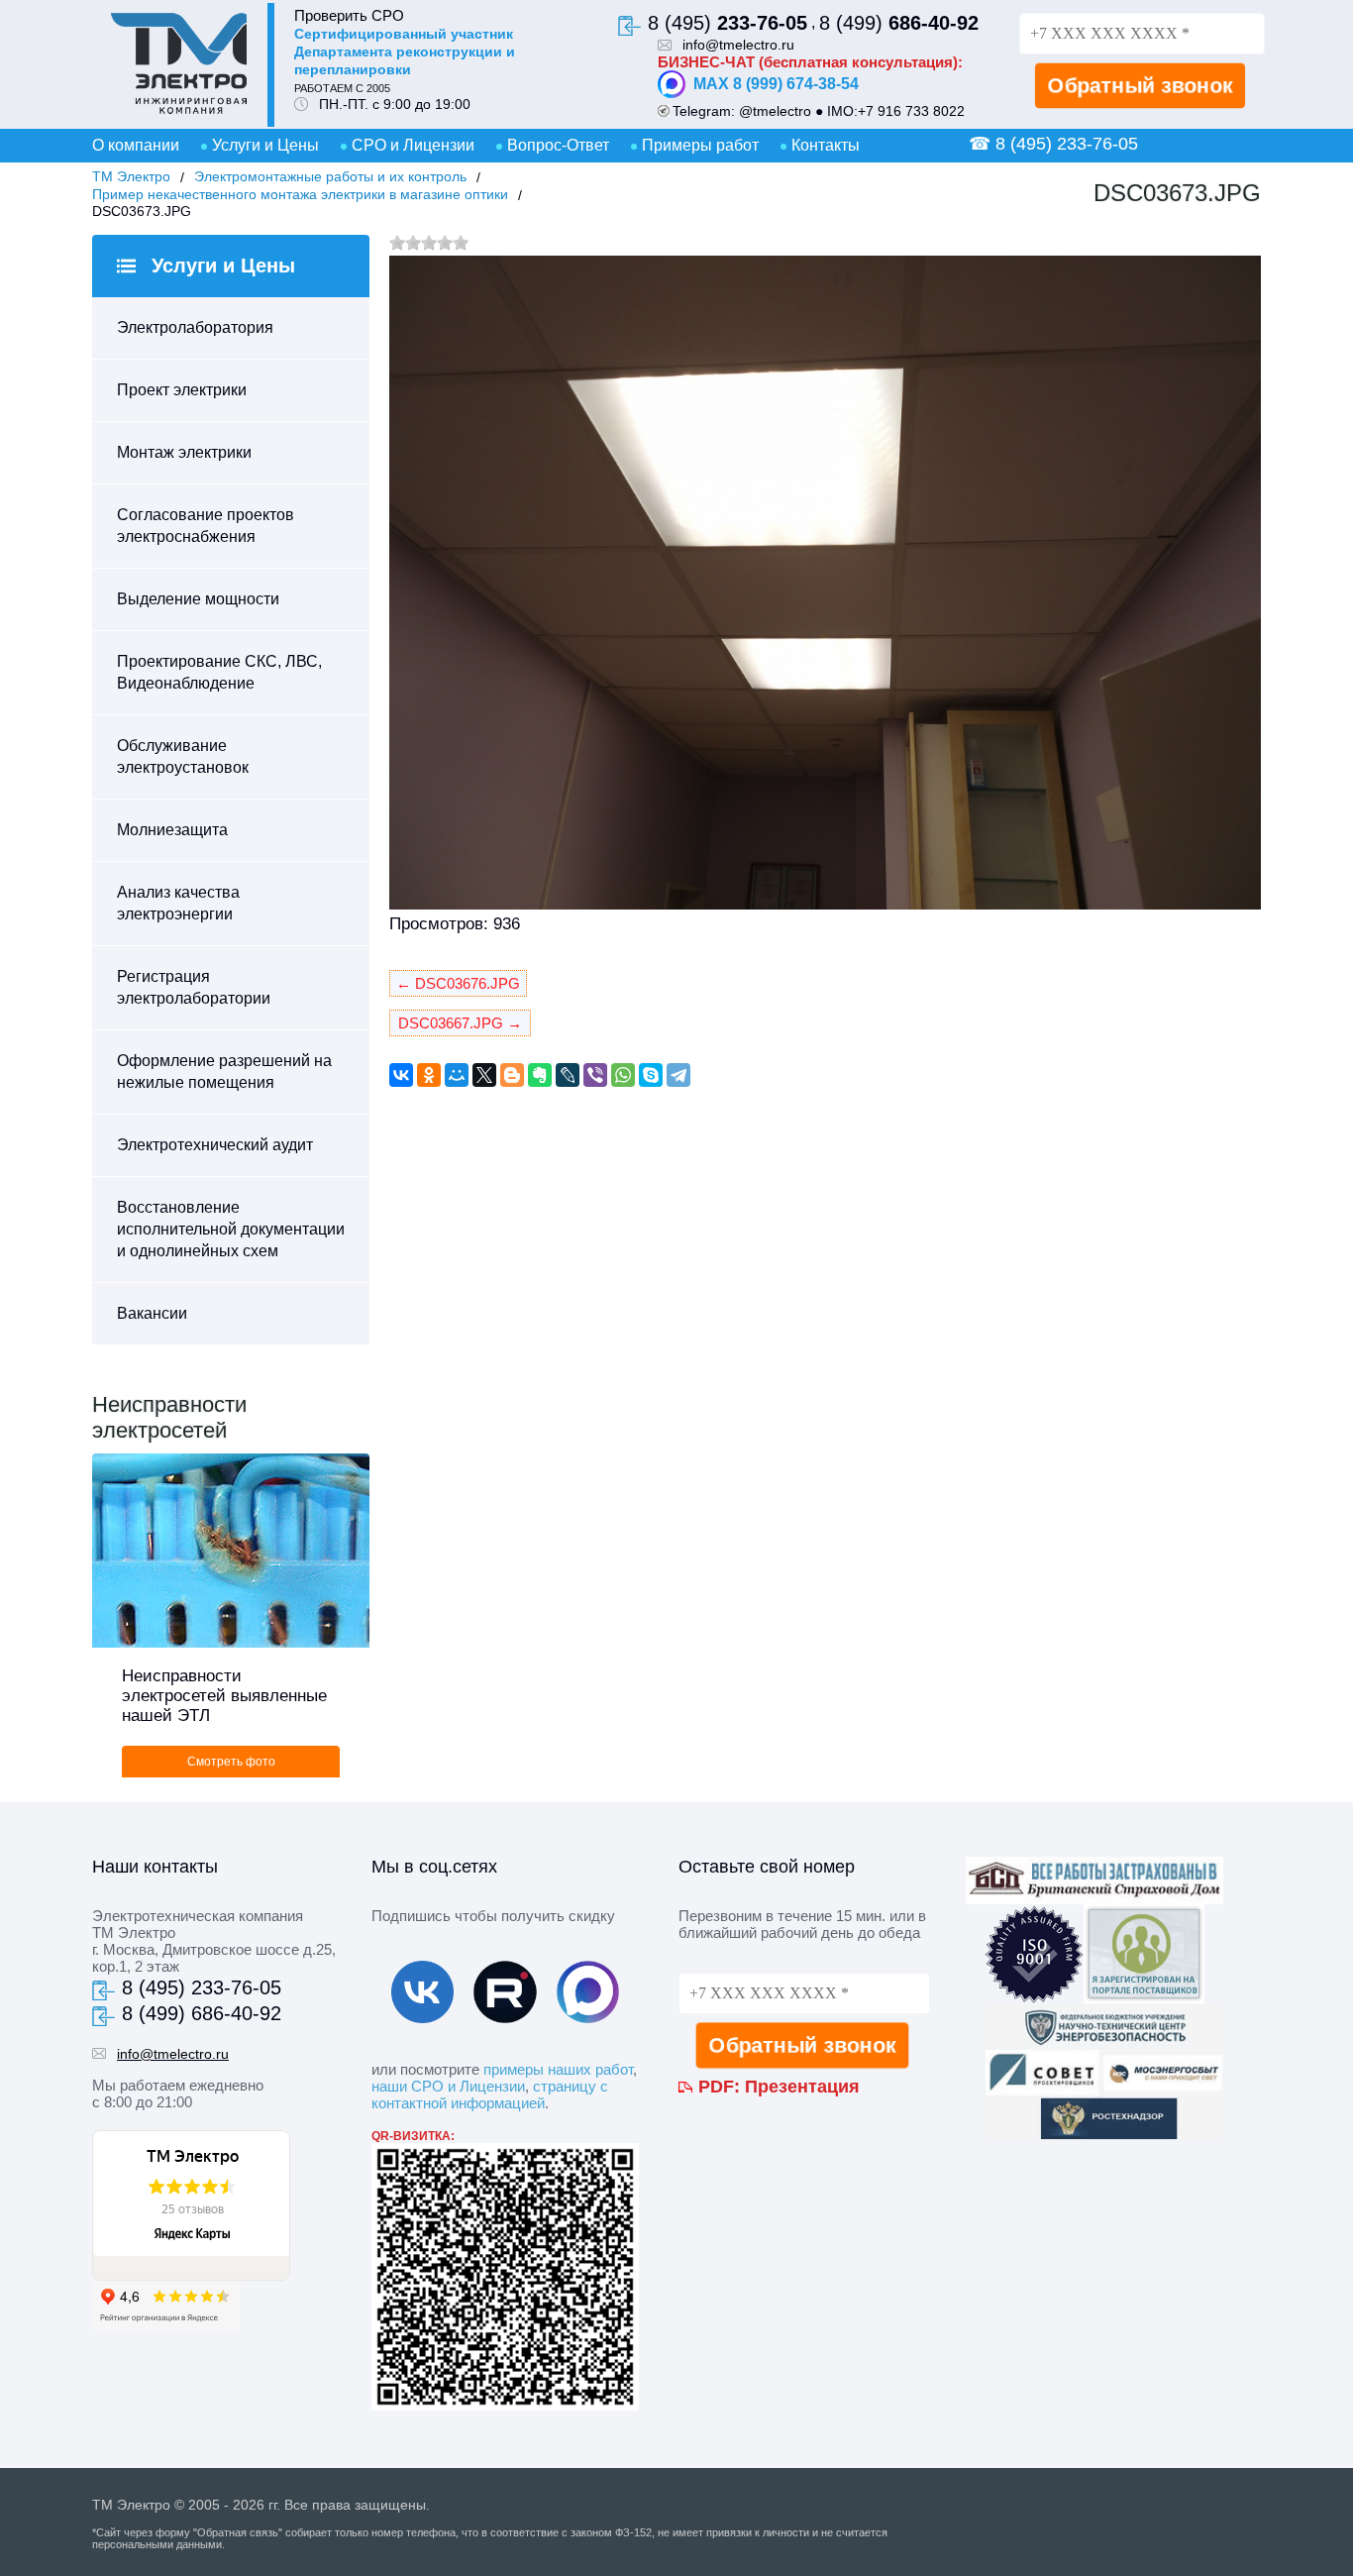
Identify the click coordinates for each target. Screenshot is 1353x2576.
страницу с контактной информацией (490, 2094)
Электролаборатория (195, 327)
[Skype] (651, 1075)
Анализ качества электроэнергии (178, 903)
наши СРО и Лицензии (448, 2086)
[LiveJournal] (568, 1075)
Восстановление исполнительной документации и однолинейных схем (231, 1229)
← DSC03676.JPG (458, 983)
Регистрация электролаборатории (194, 987)
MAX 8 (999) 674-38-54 (776, 84)
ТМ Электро (131, 176)
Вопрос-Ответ (558, 145)
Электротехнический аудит (215, 1145)
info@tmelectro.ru (738, 45)
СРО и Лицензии (413, 145)
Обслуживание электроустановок (183, 756)
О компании (136, 145)
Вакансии (152, 1313)
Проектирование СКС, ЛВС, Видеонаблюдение (219, 672)
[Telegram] (678, 1075)
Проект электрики (182, 390)
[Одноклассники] (429, 1075)
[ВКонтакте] (401, 1075)
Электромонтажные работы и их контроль (330, 176)
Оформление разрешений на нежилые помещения (224, 1072)
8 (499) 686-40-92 (202, 2013)
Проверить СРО (349, 15)
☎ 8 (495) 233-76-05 (1053, 144)
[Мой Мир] (457, 1075)
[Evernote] (540, 1075)
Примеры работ (700, 145)
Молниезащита (172, 830)
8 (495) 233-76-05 (202, 1987)
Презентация (802, 2087)
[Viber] (595, 1075)
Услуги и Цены (265, 145)
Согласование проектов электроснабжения (206, 526)
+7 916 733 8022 (911, 111)
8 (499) (899, 23)
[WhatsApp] (623, 1075)
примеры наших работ (558, 2069)
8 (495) (728, 23)
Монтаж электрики (184, 452)
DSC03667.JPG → (460, 1023)
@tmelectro (775, 111)
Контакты (826, 145)
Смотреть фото (231, 1762)
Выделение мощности (198, 599)
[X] (484, 1075)
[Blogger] (512, 1075)
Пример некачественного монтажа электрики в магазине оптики (300, 194)
